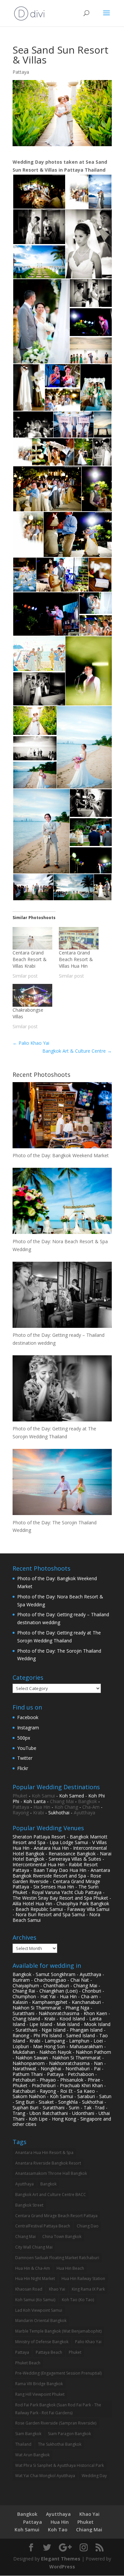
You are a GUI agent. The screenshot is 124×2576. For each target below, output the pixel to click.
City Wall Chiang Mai (34, 2247)
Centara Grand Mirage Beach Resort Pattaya (56, 2216)
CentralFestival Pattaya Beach (43, 2226)
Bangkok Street (29, 2205)
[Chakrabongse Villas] (32, 995)
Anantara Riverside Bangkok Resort (48, 2163)
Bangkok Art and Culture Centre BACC (51, 2195)
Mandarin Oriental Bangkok (41, 2321)
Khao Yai (57, 2289)
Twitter (25, 1758)
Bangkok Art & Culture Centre (77, 1051)
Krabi (39, 1813)
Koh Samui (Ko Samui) (35, 2300)
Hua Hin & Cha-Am (33, 2268)
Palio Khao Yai (31, 1043)
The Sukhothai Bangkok (60, 2444)
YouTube (27, 1748)
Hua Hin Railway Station (83, 2279)
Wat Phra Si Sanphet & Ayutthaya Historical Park (60, 2465)
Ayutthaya (84, 1813)
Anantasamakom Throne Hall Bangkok (51, 2173)
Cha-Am (91, 1807)
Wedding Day (94, 2476)
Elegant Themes (61, 2559)
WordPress (62, 2567)
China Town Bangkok (62, 2237)
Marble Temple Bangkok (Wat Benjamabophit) (58, 2331)
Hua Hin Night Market (35, 2279)
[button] (39, 192)
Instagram (28, 1728)
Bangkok (87, 1801)
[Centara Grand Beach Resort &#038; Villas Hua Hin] (79, 938)
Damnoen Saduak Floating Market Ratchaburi (57, 2258)
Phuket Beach (28, 2363)
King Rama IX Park (88, 2289)
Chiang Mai (62, 1801)
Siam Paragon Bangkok (69, 2434)
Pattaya (21, 72)
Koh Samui (43, 1796)
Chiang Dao (88, 2226)
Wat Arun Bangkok (32, 2455)
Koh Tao (58, 2530)
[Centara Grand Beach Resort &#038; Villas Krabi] (32, 938)
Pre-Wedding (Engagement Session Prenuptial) (58, 2373)
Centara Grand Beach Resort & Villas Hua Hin (76, 959)
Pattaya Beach (49, 2352)
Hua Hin (42, 1807)
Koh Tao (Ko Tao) (78, 2300)
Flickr (23, 1768)
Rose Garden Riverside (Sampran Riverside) (56, 2423)
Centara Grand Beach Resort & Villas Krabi (30, 959)
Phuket (20, 1796)
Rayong (21, 1813)
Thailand (23, 2444)
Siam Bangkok (28, 2434)
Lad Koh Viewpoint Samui (39, 2310)
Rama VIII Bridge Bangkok (39, 2384)
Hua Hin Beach (70, 2268)
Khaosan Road (29, 2289)
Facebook (28, 1717)
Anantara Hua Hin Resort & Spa (44, 2153)
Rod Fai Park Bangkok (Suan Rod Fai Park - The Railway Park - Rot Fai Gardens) (58, 2409)
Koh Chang (66, 1807)
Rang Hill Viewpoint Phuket (40, 2394)
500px (24, 1738)
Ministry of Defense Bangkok (42, 2342)
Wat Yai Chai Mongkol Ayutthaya (45, 2476)
